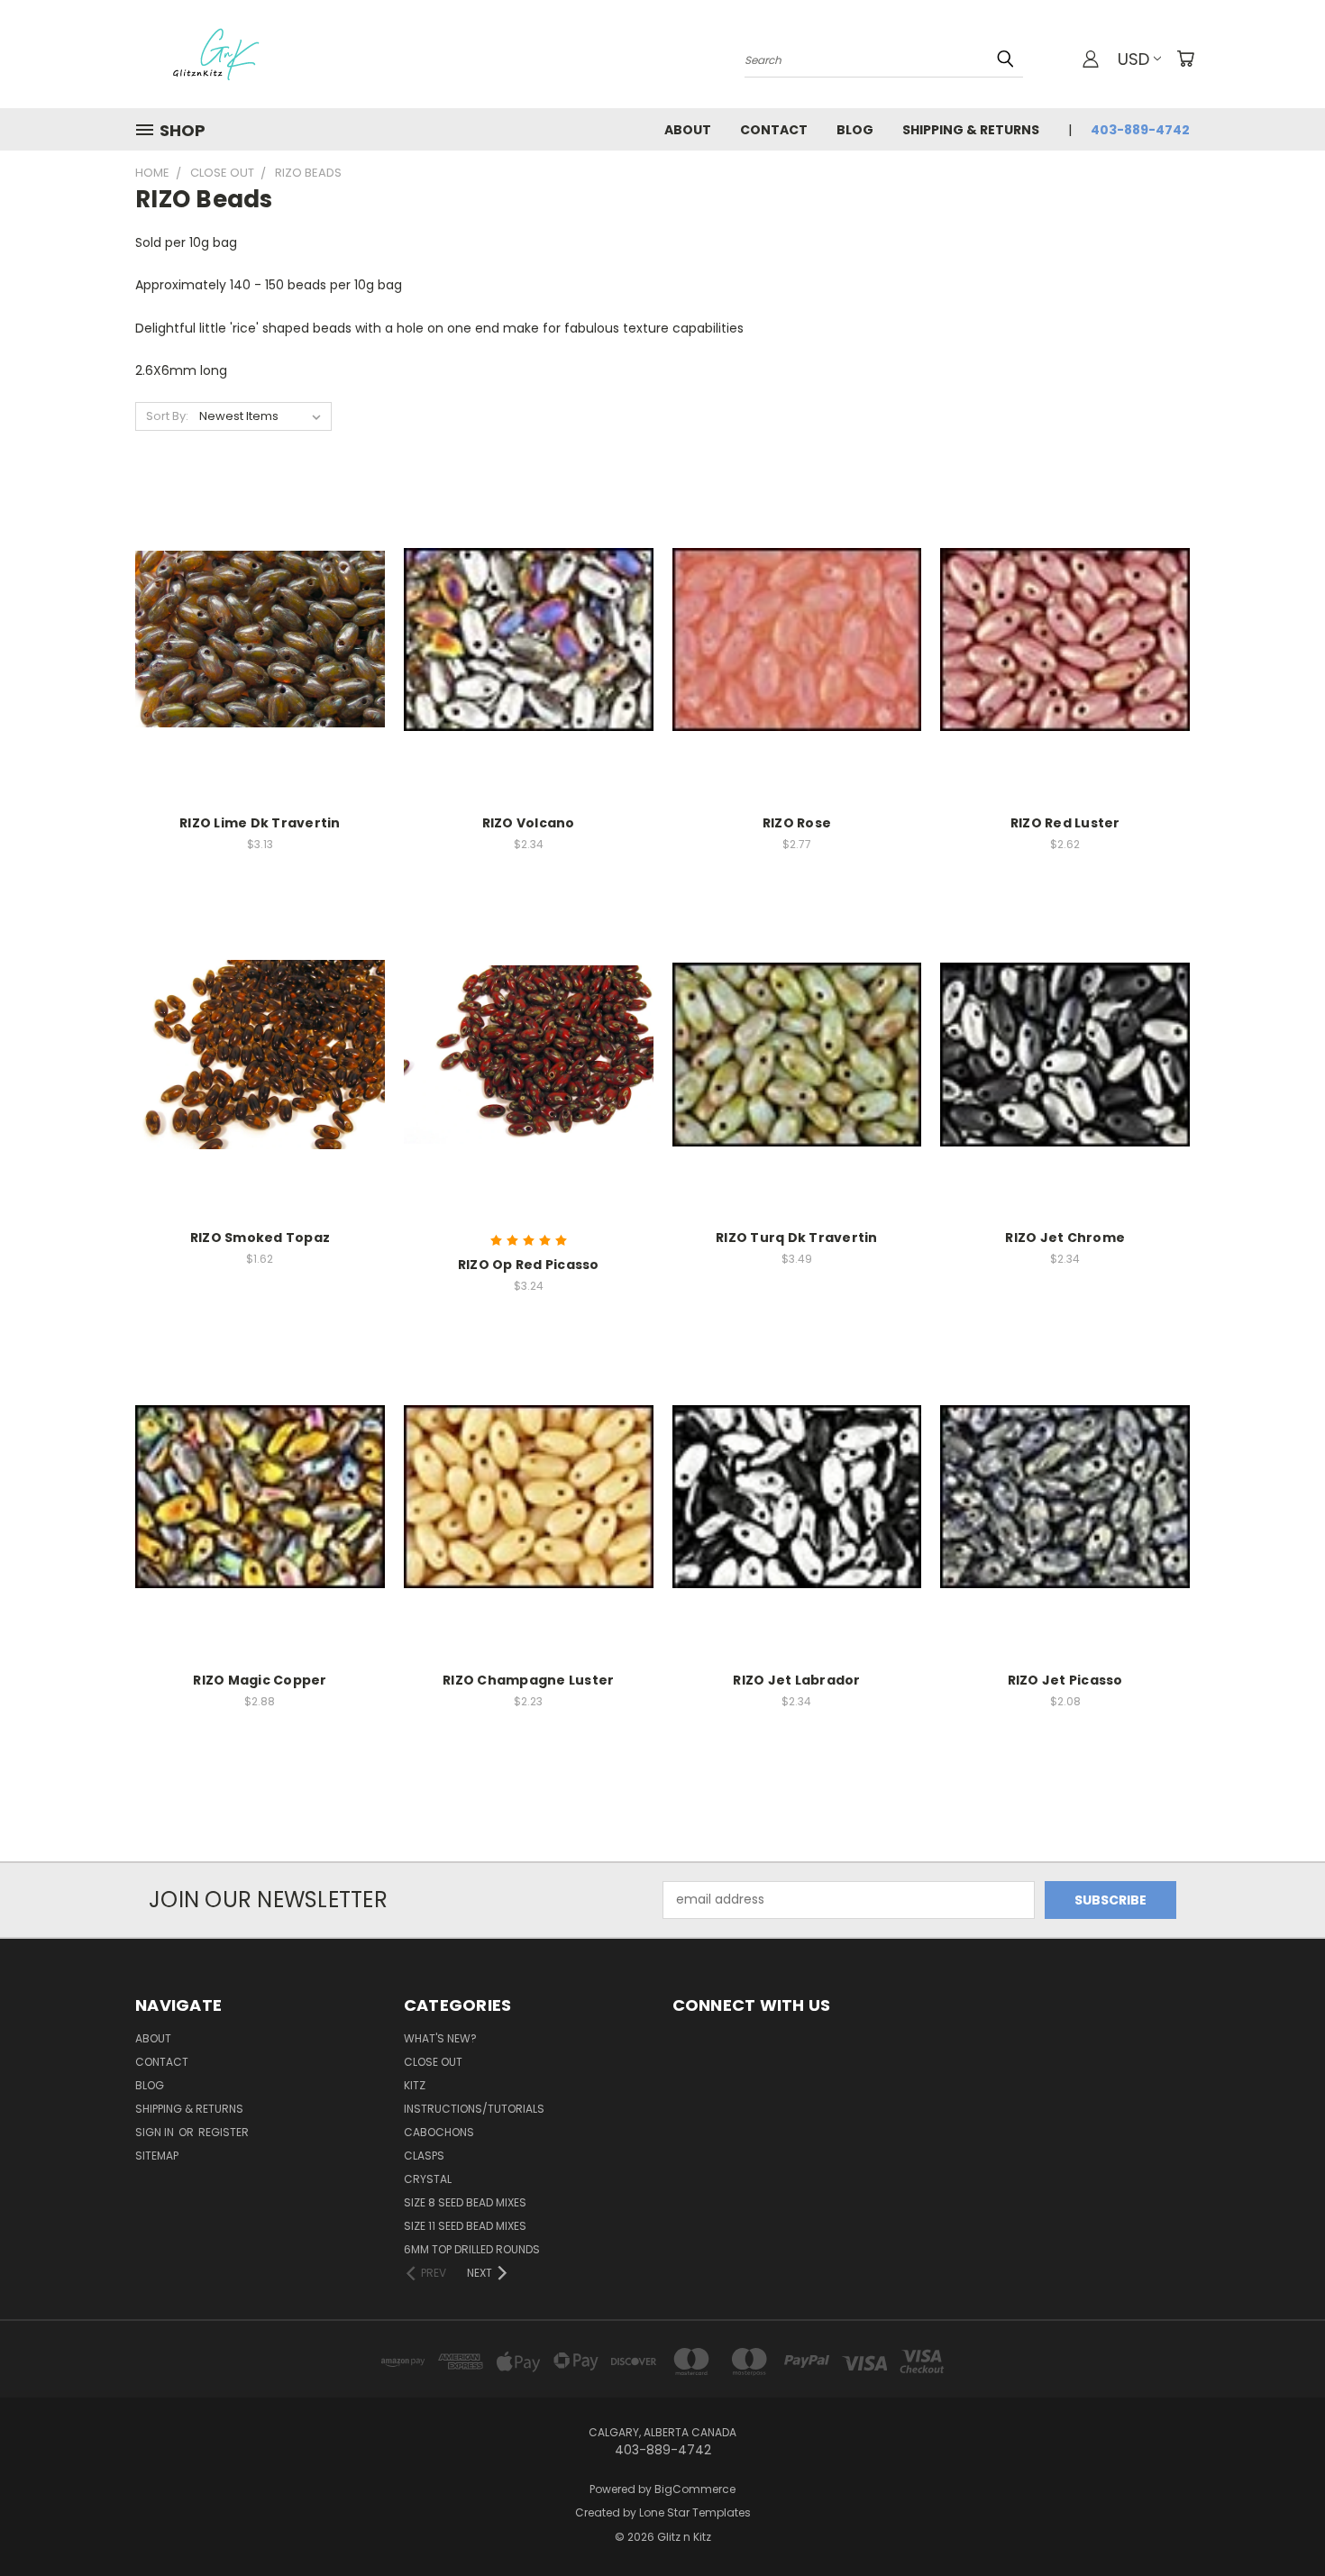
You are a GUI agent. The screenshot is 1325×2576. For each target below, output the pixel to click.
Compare (254, 638)
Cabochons (439, 2132)
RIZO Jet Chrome (1065, 1238)
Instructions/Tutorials (474, 2109)
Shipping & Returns (971, 130)
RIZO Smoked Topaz (260, 1238)
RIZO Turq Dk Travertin (797, 1238)
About (688, 130)
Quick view (260, 603)
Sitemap (157, 2156)
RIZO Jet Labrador (796, 1680)
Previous (1278, 2520)
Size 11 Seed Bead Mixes (465, 2226)
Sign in (156, 2132)
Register (224, 2132)
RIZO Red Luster (1065, 823)
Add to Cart (260, 671)
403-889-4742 (1140, 130)
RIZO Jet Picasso (1065, 1680)
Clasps (424, 2156)
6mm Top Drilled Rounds (472, 2249)
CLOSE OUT (433, 2062)
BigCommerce (695, 2489)
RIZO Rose (797, 823)
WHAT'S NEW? (440, 2038)
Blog (855, 130)
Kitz (415, 2085)
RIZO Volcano (529, 823)
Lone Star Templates (695, 2512)
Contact (774, 130)
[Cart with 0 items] (1185, 59)
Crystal (428, 2179)
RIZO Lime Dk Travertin (260, 823)
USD (1133, 59)
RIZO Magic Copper (260, 1680)
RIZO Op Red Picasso (529, 1265)
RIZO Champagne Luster (528, 1680)
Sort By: (167, 416)
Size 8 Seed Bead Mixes (465, 2202)
